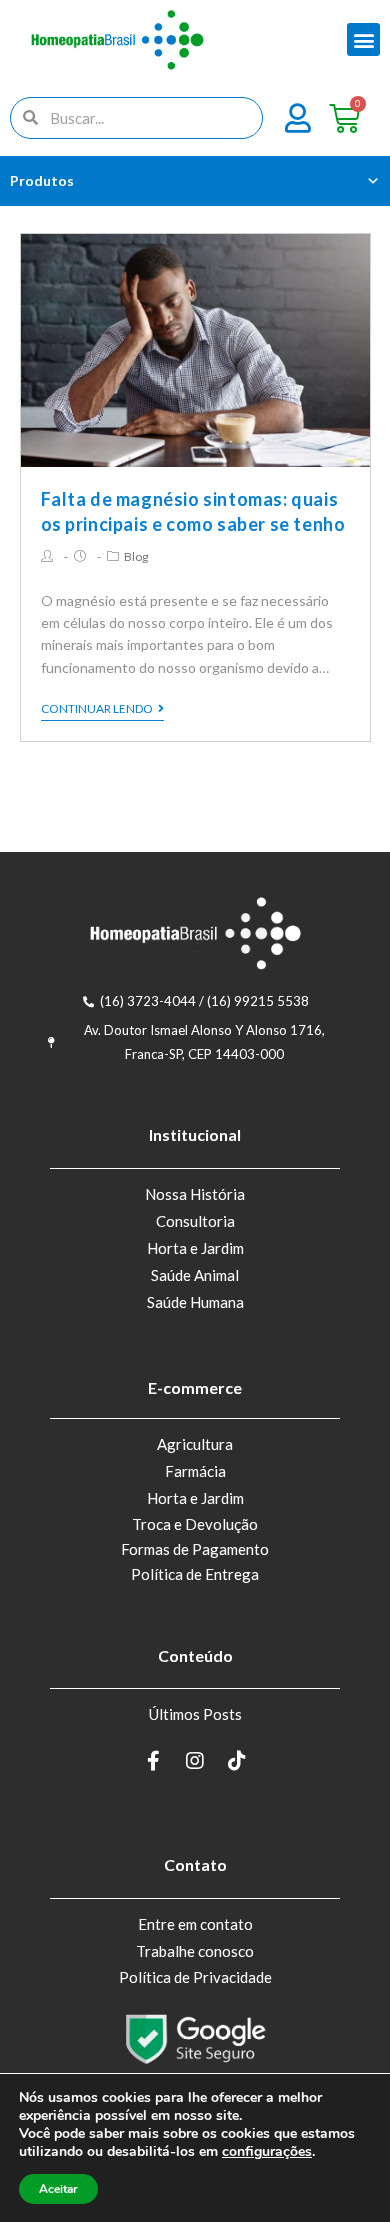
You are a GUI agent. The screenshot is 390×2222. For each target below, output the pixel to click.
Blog (136, 556)
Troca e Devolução (195, 1524)
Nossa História (195, 1194)
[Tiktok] (237, 1761)
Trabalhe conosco (195, 1951)
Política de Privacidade (195, 1977)
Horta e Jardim (195, 1248)
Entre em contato (195, 1924)
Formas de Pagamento (195, 1549)
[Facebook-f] (153, 1761)
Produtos (42, 180)
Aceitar (58, 2189)
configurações (267, 2152)
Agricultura (195, 1444)
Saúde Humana (195, 1302)
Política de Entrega (195, 1574)
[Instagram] (195, 1761)
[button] (363, 39)
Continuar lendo (97, 709)
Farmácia (195, 1471)
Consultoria (195, 1221)
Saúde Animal (195, 1275)
